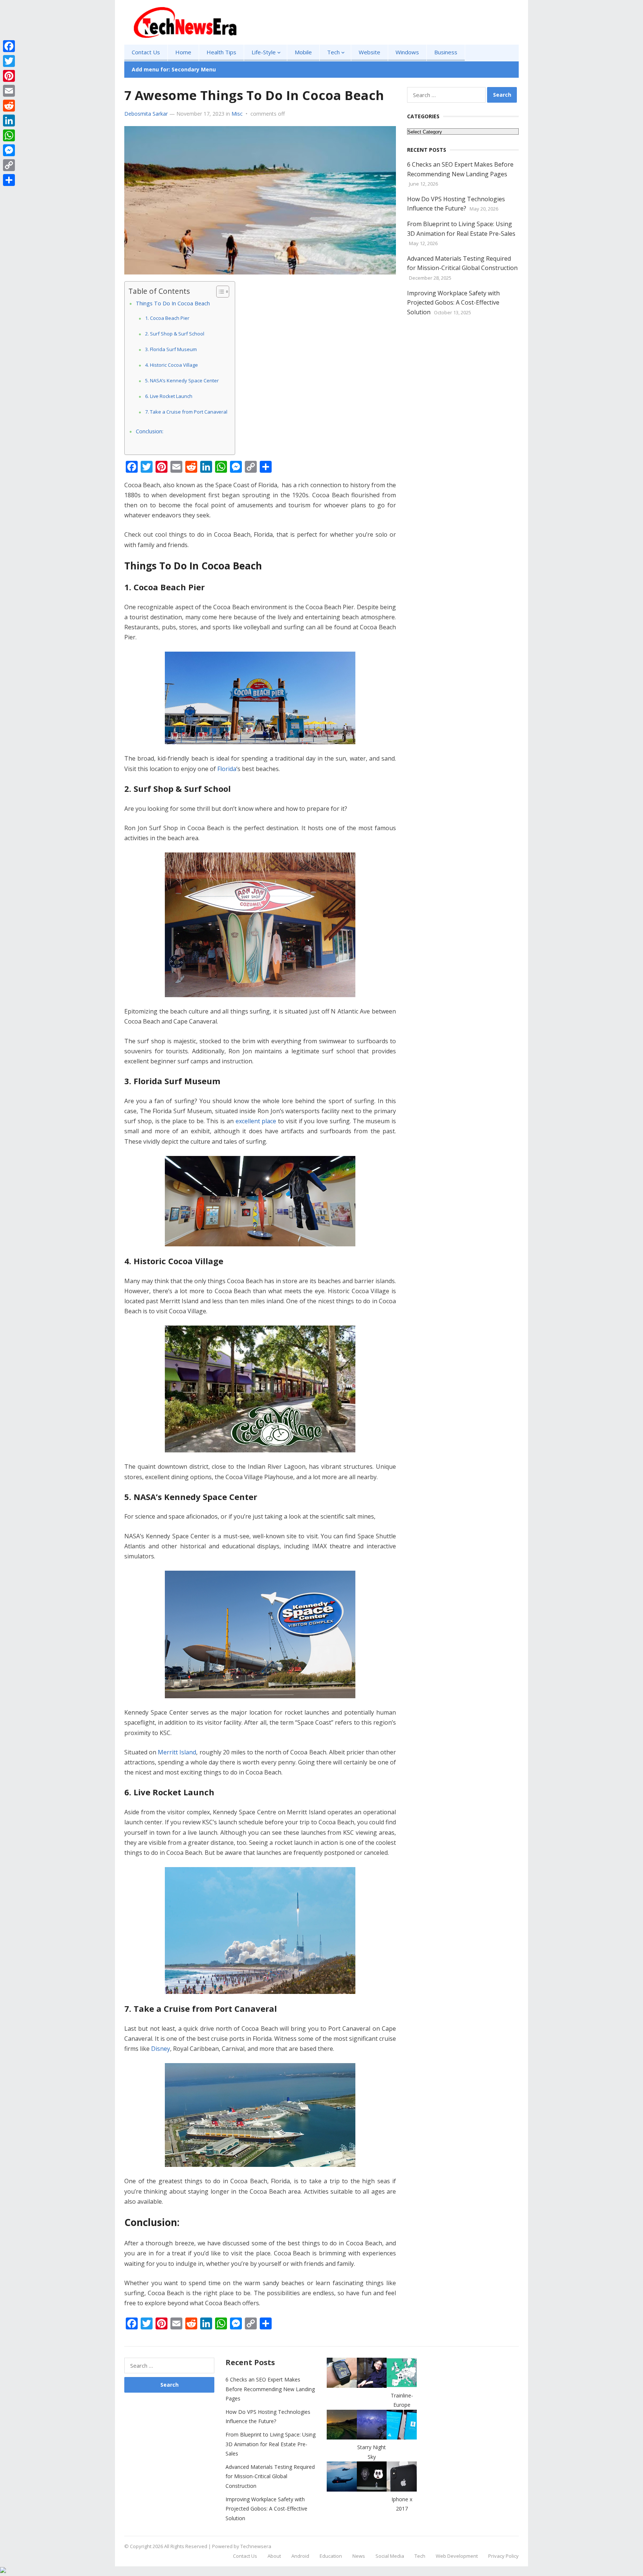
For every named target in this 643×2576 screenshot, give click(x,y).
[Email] (9, 91)
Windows (407, 52)
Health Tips (221, 52)
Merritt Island (177, 1752)
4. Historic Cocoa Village (172, 365)
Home (183, 52)
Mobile (303, 52)
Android (300, 2556)
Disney (161, 2049)
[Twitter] (9, 61)
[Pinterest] (9, 76)
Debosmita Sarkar (146, 114)
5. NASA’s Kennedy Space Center (182, 380)
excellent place (256, 1121)
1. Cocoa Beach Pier (167, 318)
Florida (227, 769)
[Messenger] (9, 150)
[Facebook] (9, 46)
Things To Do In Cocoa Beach (173, 303)
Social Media (390, 2556)
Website (370, 52)
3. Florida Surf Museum (171, 349)
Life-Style (264, 52)
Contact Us (146, 52)
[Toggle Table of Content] (219, 292)
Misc (237, 114)
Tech (333, 52)
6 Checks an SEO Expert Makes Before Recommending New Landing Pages (270, 2389)
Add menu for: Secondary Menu (174, 69)
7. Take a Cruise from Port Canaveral (186, 412)
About (274, 2556)
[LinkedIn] (9, 121)
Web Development (457, 2556)
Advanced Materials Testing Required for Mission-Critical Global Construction (270, 2476)
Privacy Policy (503, 2556)
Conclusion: (150, 431)
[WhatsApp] (9, 135)
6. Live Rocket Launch (169, 396)
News (359, 2556)
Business (446, 52)
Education (331, 2556)
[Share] (9, 180)
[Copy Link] (9, 165)
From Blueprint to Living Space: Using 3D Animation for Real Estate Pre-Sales (271, 2444)
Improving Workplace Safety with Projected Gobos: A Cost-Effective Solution (453, 302)
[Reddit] (9, 106)
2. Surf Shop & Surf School (175, 334)
